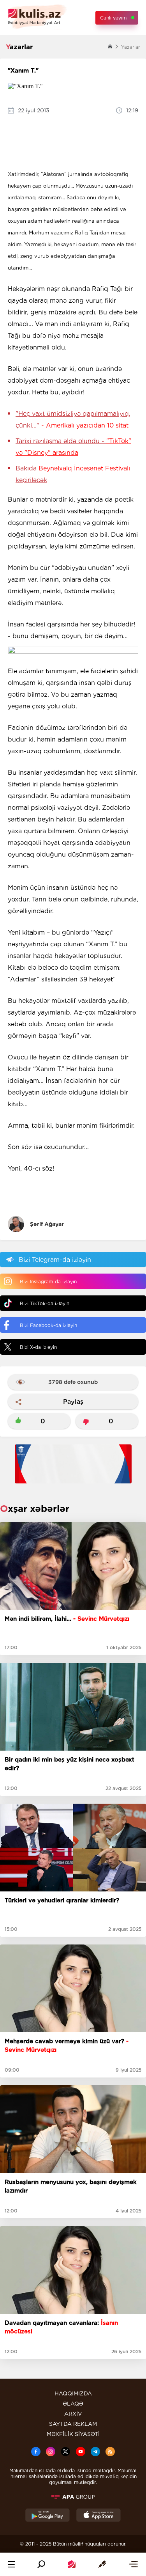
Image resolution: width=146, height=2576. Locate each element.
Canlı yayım (113, 18)
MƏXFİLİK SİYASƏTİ (73, 2434)
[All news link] (134, 2564)
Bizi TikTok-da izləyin (45, 1303)
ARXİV (73, 2414)
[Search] (41, 2564)
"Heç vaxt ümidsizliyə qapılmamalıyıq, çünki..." (73, 420)
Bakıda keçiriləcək (73, 474)
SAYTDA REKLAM (73, 2424)
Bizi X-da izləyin (38, 1347)
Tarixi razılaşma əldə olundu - (73, 447)
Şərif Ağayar (47, 1224)
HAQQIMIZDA (73, 2393)
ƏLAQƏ (73, 2404)
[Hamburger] (11, 2564)
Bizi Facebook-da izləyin (48, 1325)
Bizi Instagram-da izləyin (48, 1282)
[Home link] (72, 2564)
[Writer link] (102, 2564)
